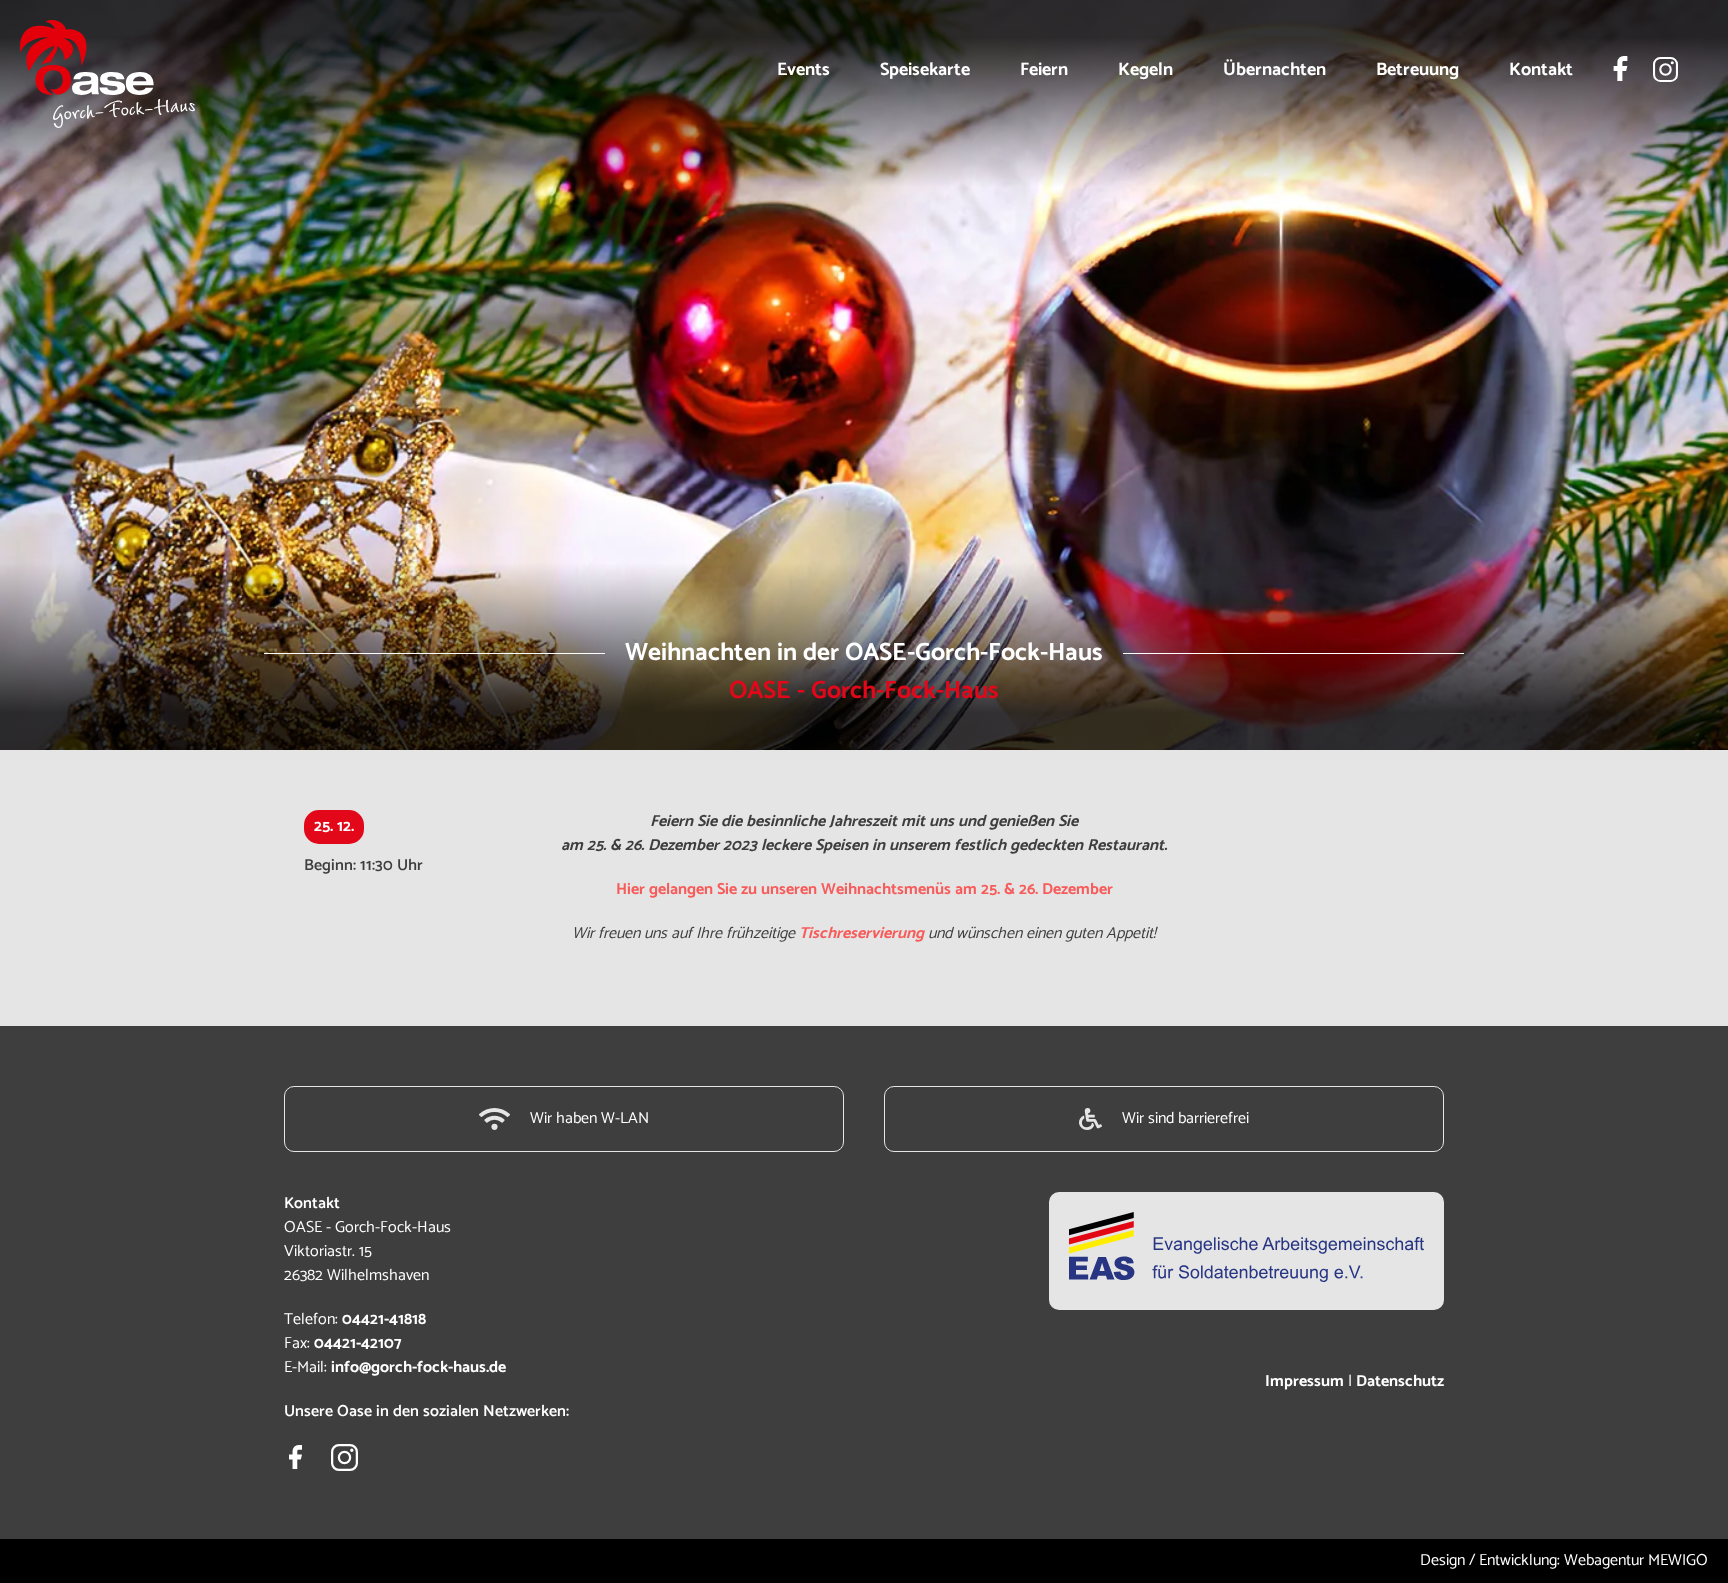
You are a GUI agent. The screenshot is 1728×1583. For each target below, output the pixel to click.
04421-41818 (384, 1319)
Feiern (1044, 70)
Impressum (1304, 1381)
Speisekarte (925, 70)
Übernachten (1274, 70)
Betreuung (1417, 70)
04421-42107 (358, 1343)
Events (803, 70)
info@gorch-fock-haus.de (418, 1367)
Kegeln (1145, 70)
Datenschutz (1400, 1381)
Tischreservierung (861, 933)
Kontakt (1541, 70)
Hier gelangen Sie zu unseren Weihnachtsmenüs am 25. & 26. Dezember (864, 889)
